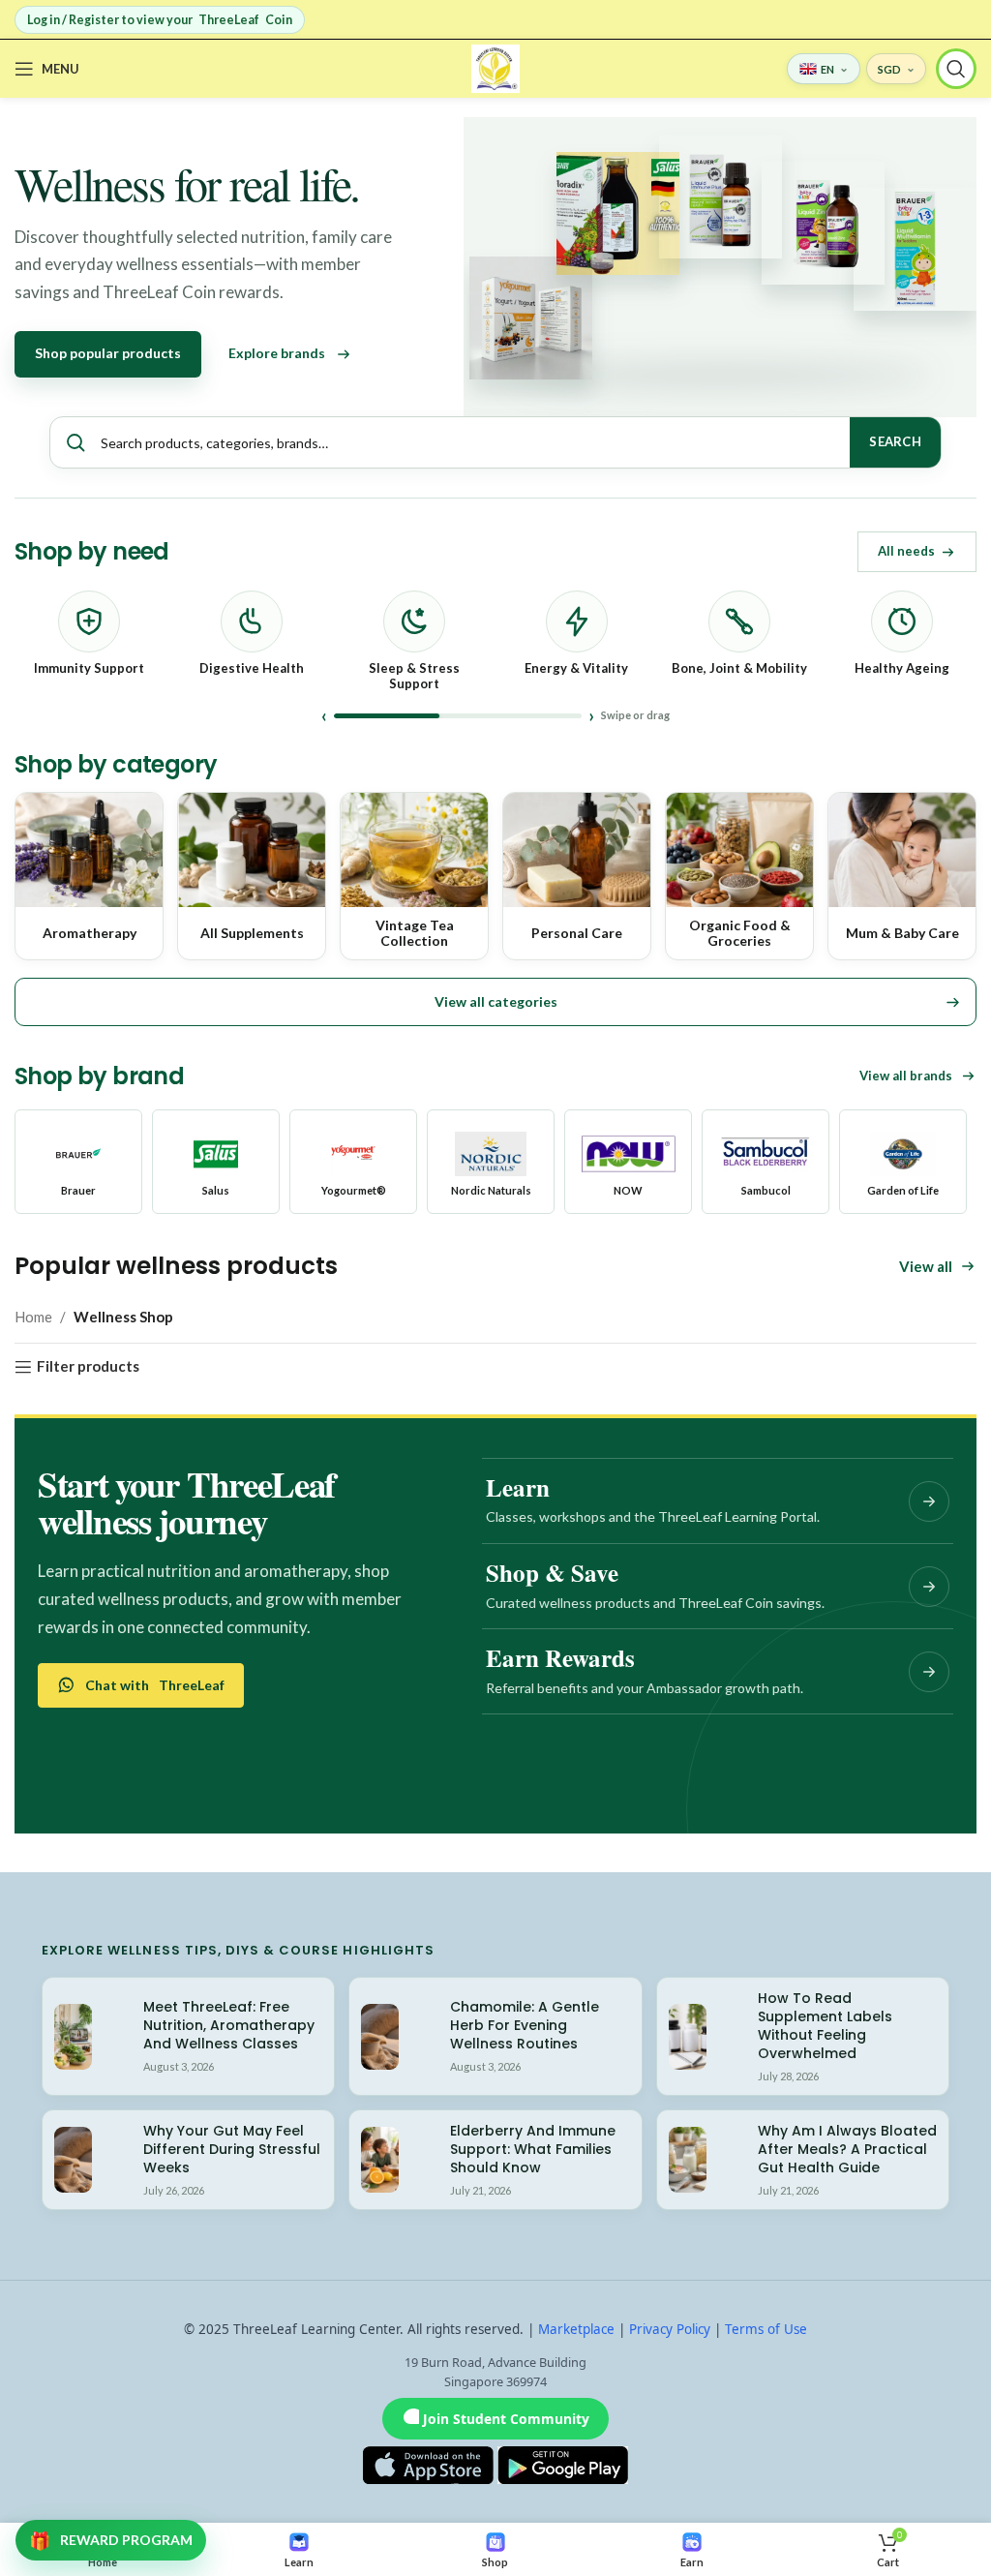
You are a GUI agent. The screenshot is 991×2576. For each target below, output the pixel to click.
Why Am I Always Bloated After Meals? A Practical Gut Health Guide (847, 2149)
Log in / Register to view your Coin (160, 20)
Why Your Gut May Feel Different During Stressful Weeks (232, 2149)
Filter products (88, 1367)
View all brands (906, 1076)
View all (926, 1266)
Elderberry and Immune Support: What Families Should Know (533, 2149)
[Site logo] (495, 67)
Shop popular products (108, 353)
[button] (495, 1002)
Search (895, 441)
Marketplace (576, 2329)
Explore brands (277, 353)
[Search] (956, 69)
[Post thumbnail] (73, 2037)
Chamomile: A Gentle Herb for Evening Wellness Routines (525, 2025)
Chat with (155, 1685)
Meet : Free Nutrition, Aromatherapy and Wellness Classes (229, 2025)
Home (33, 1317)
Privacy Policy (670, 2329)
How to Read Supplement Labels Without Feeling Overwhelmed (825, 2026)
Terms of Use (766, 2329)
